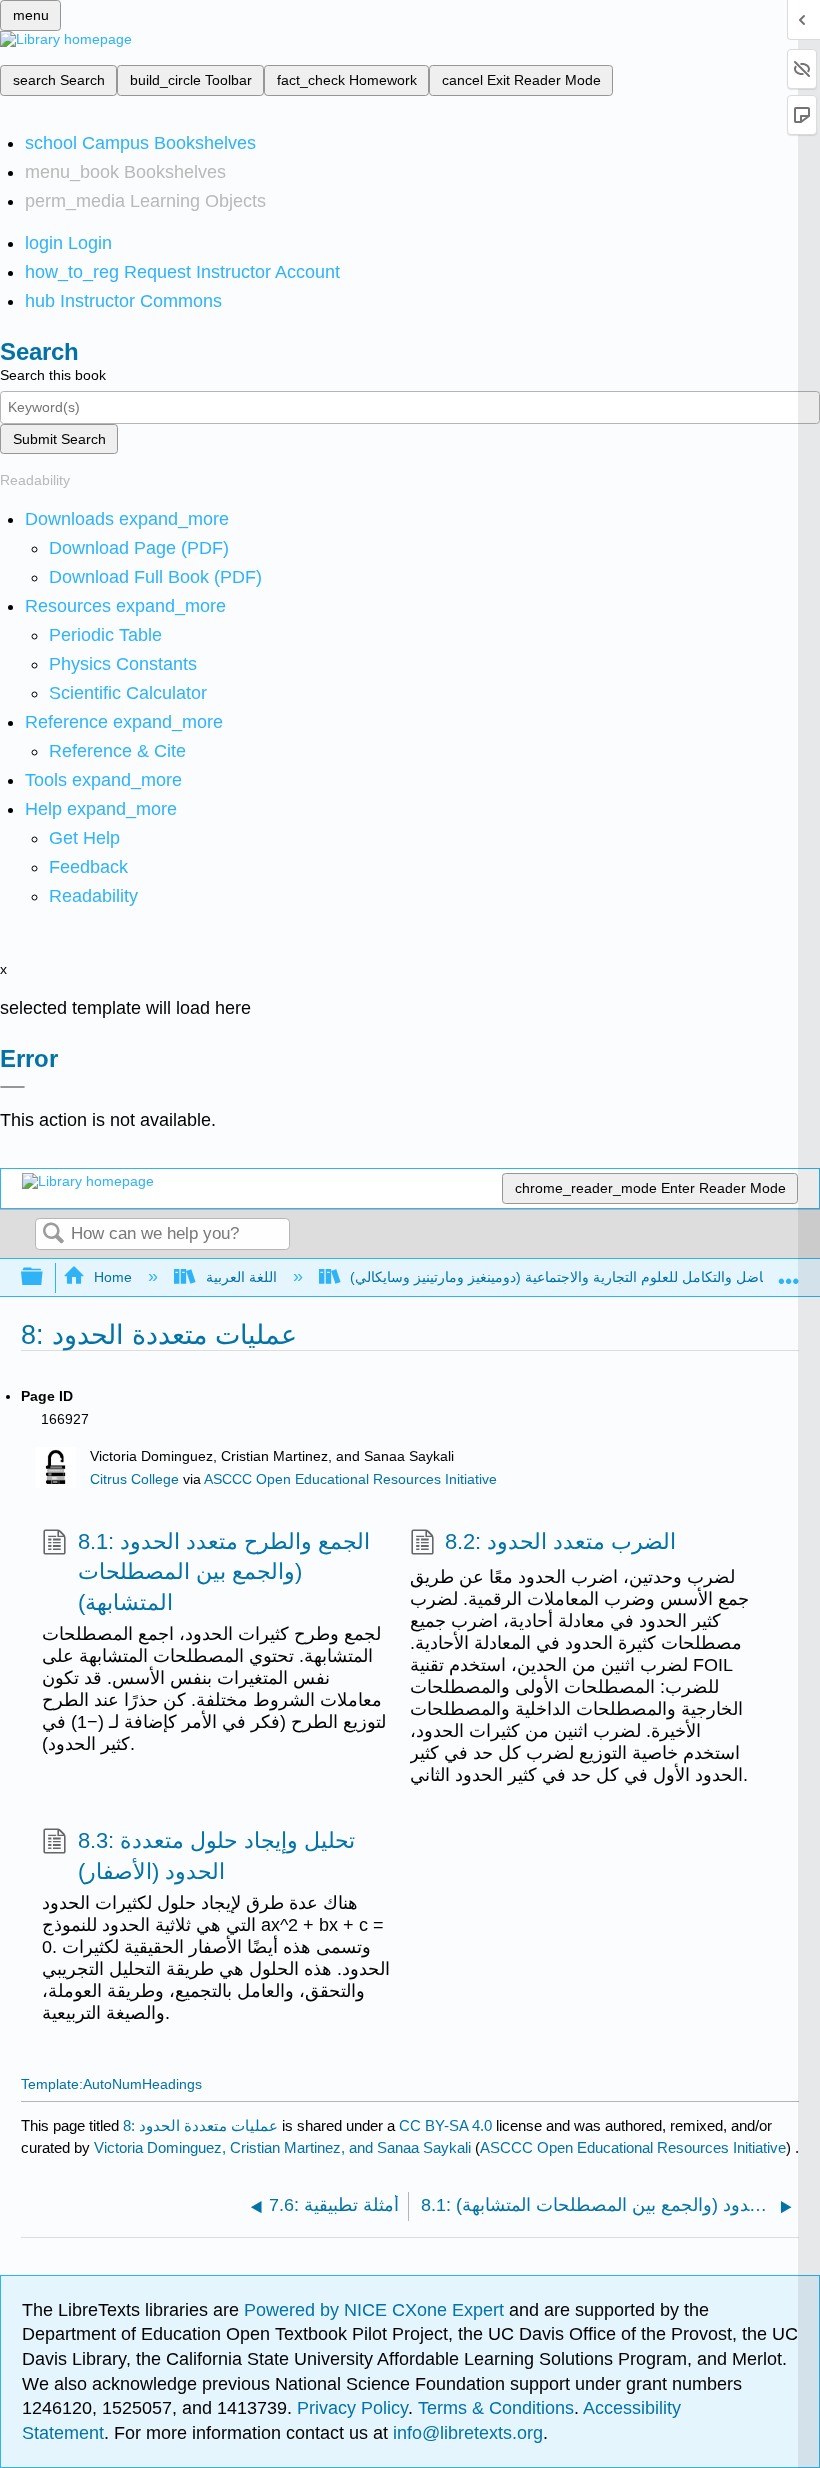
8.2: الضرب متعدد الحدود (560, 1541)
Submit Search (59, 439)
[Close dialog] (12, 1087)
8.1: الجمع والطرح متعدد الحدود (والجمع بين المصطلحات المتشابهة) (224, 1572)
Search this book (53, 375)
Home (113, 1277)
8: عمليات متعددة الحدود (200, 2125)
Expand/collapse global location (789, 1271)
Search (53, 1234)
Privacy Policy (352, 2408)
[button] (88, 867)
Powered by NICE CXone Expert (376, 2310)
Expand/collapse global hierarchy (45, 1277)
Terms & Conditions (496, 2408)
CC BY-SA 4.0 (445, 2125)
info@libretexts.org (465, 2433)
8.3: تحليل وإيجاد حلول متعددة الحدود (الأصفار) (216, 1856)
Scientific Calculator (128, 693)
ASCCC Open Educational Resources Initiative (350, 1479)
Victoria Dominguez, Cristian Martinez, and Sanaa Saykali (282, 2147)
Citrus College (134, 1479)
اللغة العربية (241, 1277)
